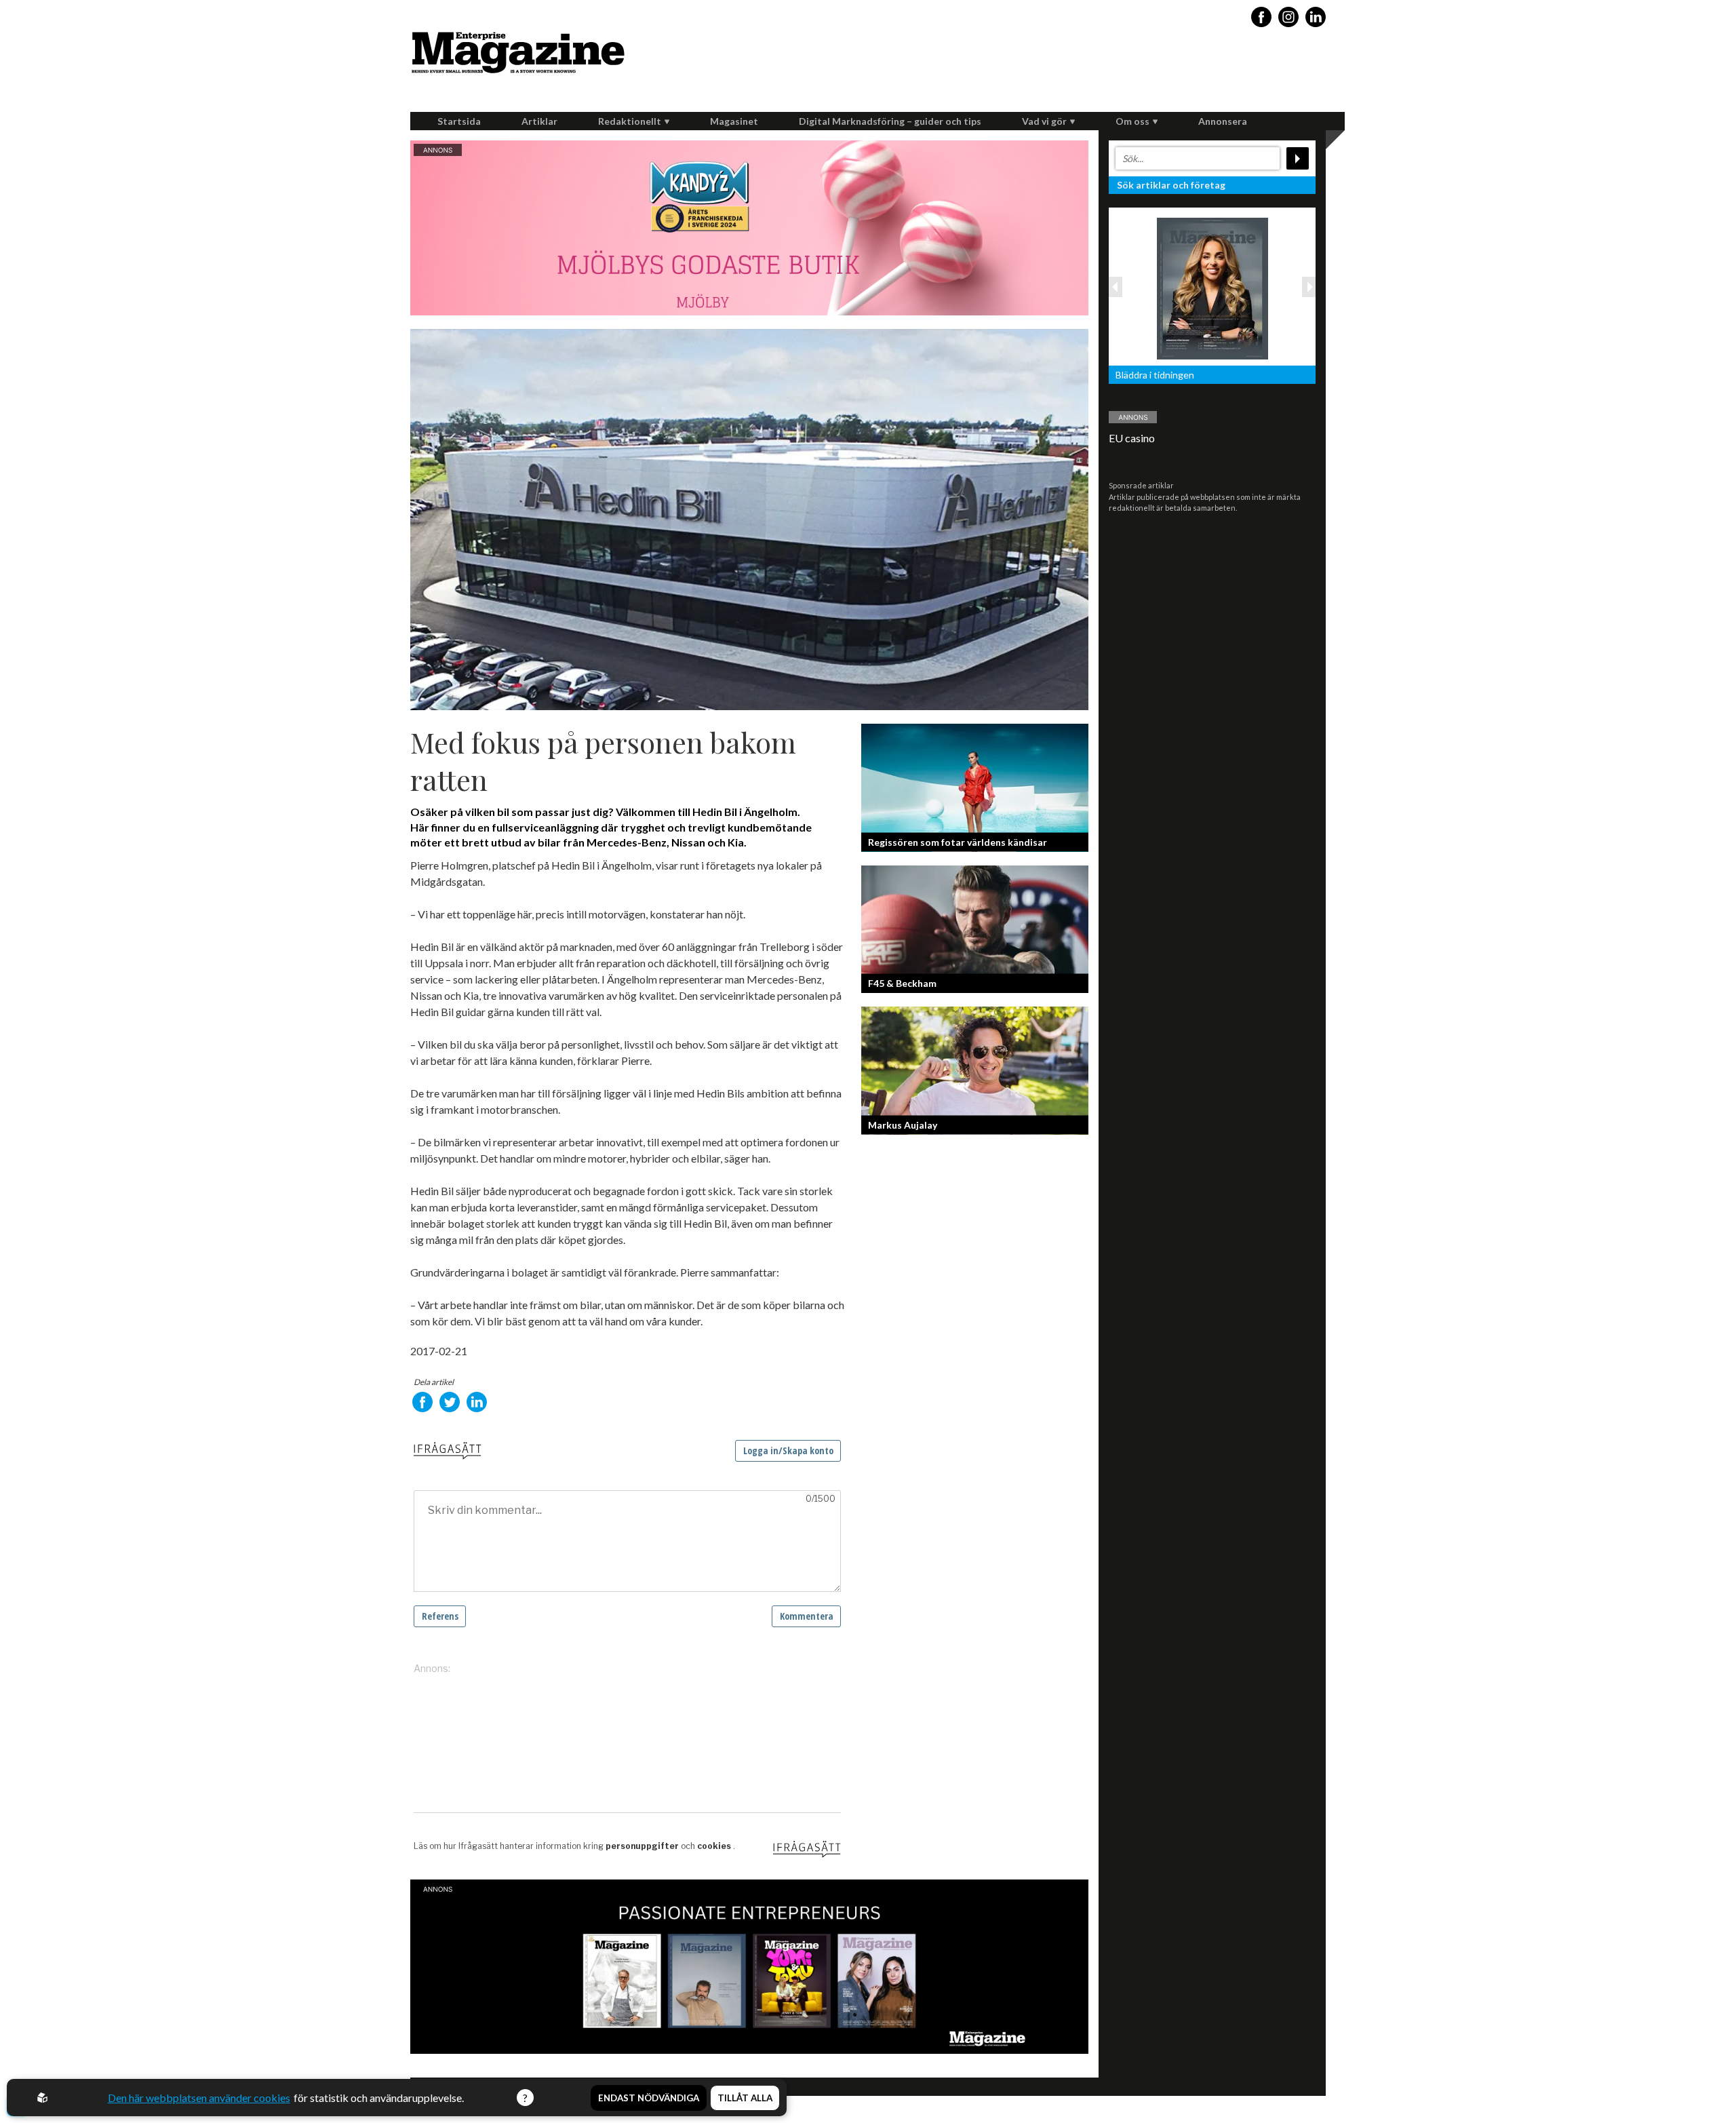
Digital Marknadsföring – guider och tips (890, 121)
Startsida (459, 121)
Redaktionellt (630, 121)
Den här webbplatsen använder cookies (199, 2098)
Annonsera (1223, 121)
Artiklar (539, 121)
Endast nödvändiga (649, 2098)
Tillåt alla (745, 2098)
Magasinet (734, 121)
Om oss (1132, 121)
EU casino (1132, 438)
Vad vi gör (1044, 121)
